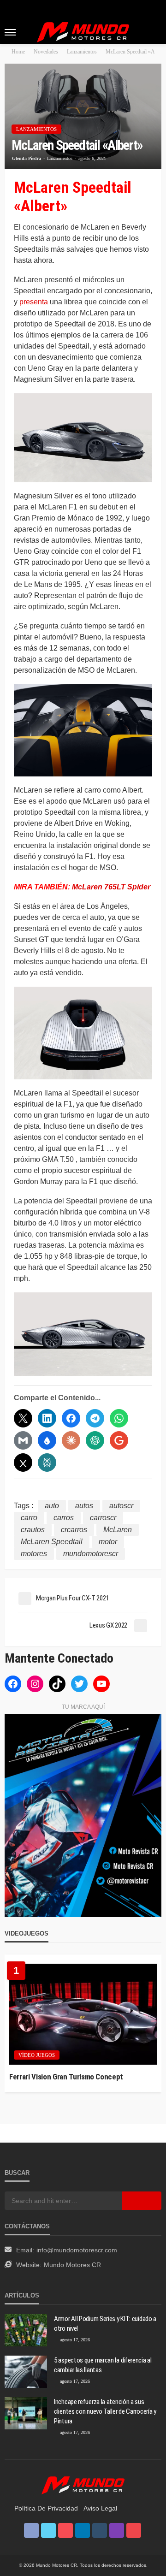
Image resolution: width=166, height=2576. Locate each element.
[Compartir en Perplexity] (47, 1463)
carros (64, 1518)
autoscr (121, 1506)
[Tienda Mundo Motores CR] (83, 2485)
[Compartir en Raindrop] (47, 1440)
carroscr (103, 1518)
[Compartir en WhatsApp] (119, 1418)
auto (52, 1506)
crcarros (74, 1530)
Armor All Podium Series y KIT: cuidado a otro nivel (105, 2324)
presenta (34, 302)
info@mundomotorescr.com (77, 2250)
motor (108, 1542)
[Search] (154, 32)
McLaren (118, 1530)
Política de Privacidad (46, 2508)
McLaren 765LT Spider (111, 887)
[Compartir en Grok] (23, 1463)
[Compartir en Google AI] (119, 1440)
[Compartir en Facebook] (71, 1418)
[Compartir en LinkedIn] (47, 1418)
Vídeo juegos (37, 2055)
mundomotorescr (91, 1554)
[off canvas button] (10, 32)
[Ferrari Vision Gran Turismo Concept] (83, 2014)
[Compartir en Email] (23, 1440)
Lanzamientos (36, 129)
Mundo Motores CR (72, 2265)
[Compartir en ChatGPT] (95, 1440)
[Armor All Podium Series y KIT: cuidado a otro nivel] (26, 2330)
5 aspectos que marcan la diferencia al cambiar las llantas (103, 2365)
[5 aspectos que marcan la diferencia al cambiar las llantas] (26, 2372)
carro (29, 1518)
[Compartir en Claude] (71, 1440)
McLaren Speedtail (52, 1542)
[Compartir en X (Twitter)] (23, 1418)
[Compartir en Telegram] (95, 1418)
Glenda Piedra (27, 158)
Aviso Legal (100, 2508)
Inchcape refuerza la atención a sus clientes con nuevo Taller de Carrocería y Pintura (105, 2411)
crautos (33, 1530)
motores (34, 1554)
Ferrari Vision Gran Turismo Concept (66, 2077)
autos (84, 1506)
